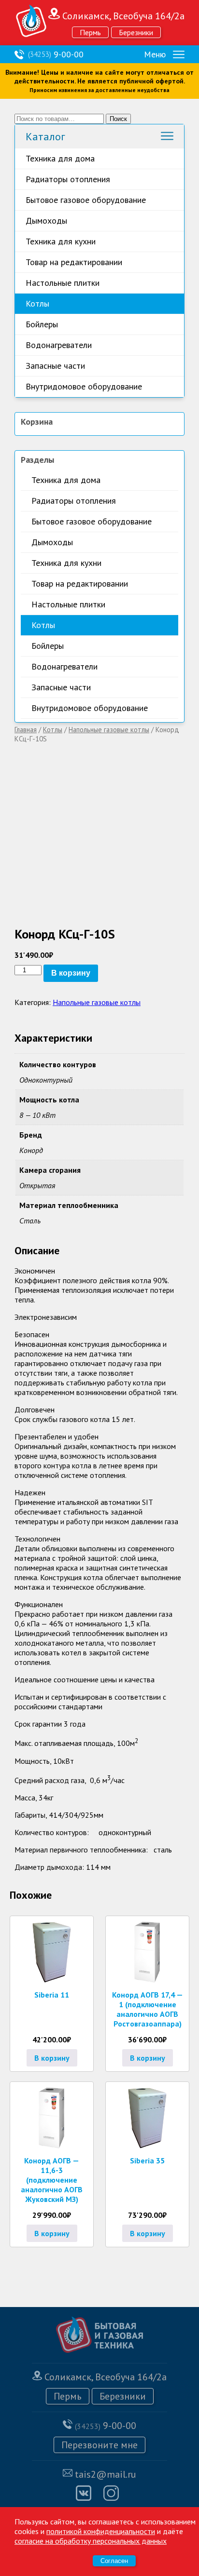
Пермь (90, 32)
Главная (26, 730)
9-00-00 (56, 54)
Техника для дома (60, 158)
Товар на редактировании (74, 262)
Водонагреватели (59, 345)
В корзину (71, 973)
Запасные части (55, 366)
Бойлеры (42, 324)
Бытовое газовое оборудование (86, 200)
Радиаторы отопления (68, 179)
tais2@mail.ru (106, 2474)
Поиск (118, 119)
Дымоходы (46, 221)
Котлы (37, 303)
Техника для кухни (61, 241)
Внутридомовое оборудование (84, 386)
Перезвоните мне (99, 2445)
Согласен (114, 2561)
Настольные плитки (63, 283)
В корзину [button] (52, 2058)
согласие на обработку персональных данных (91, 2541)
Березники (136, 32)
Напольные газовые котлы (109, 730)
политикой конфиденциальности (101, 2531)
